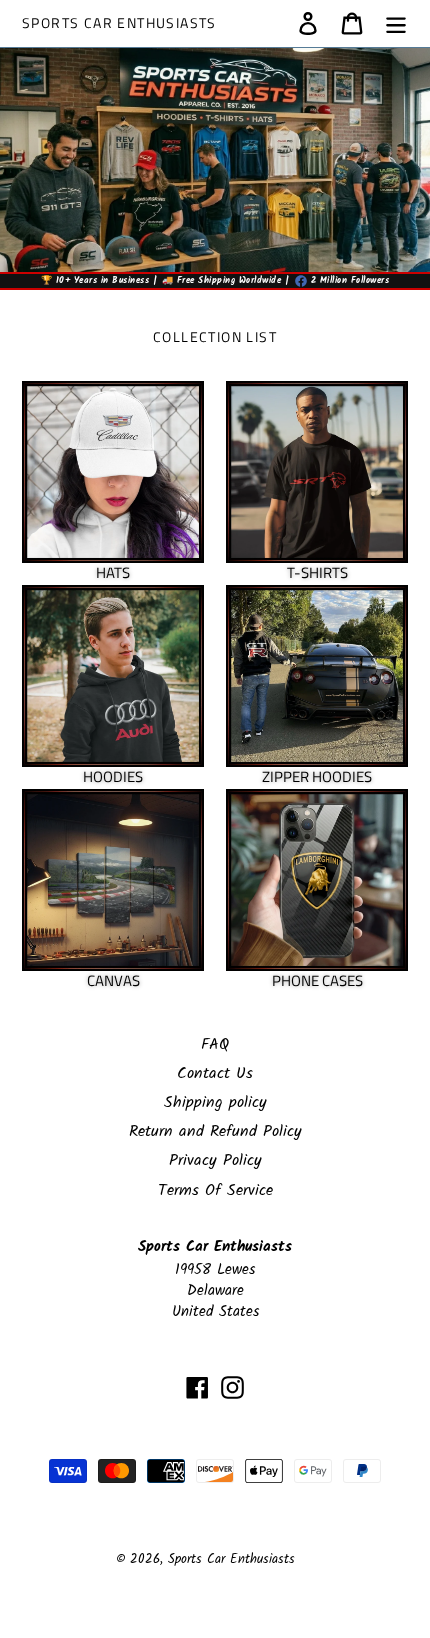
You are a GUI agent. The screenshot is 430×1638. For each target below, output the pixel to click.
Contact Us (215, 1073)
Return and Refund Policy (215, 1131)
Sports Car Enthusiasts (119, 23)
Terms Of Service (215, 1190)
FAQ (215, 1044)
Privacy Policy (215, 1160)
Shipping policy (215, 1102)
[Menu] (396, 23)
